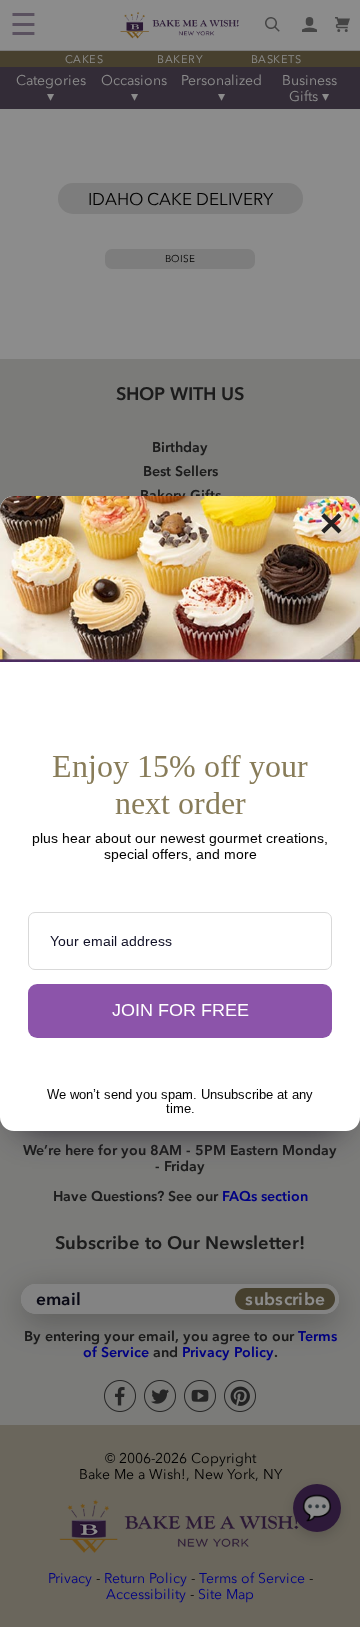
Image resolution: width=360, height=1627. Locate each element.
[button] (180, 1011)
